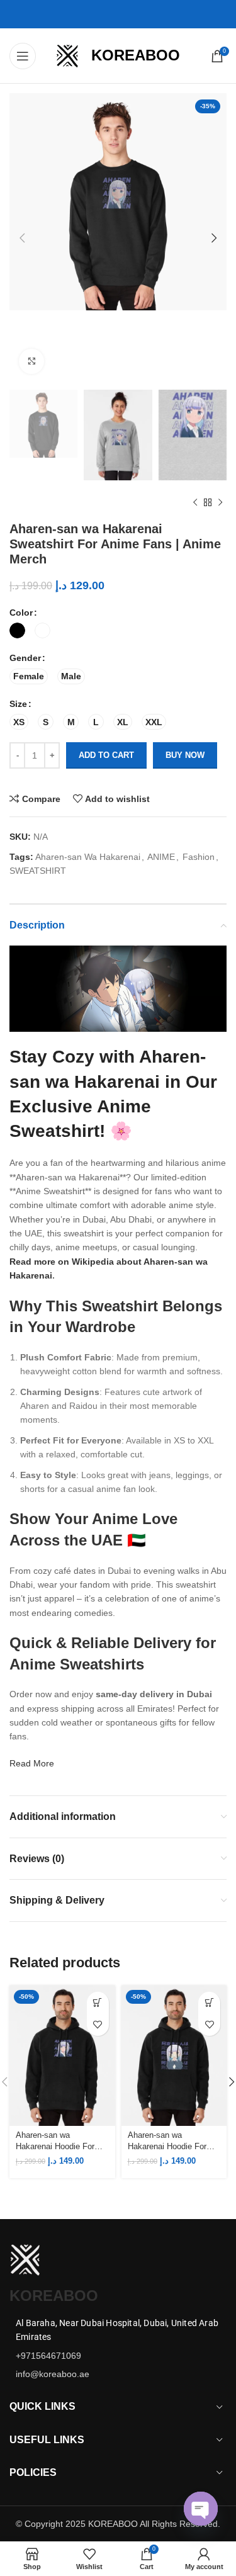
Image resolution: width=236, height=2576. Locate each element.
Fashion (199, 857)
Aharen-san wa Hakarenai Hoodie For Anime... (55, 2142)
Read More (32, 1763)
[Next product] (220, 502)
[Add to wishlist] (98, 2025)
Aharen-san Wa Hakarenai (88, 857)
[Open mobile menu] (23, 56)
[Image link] (25, 2259)
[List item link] (118, 2356)
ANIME (161, 857)
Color (21, 613)
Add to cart (106, 755)
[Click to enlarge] (31, 361)
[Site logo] (67, 55)
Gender (25, 658)
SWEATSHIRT (38, 871)
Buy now (185, 755)
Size (18, 704)
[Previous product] (195, 502)
